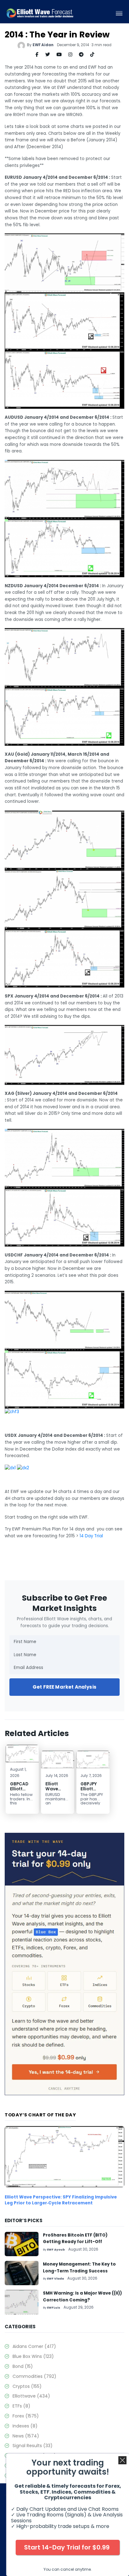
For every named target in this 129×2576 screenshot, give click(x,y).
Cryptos (27, 2386)
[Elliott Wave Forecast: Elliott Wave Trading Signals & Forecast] (40, 13)
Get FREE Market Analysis (64, 1687)
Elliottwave (31, 2396)
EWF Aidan (43, 45)
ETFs (21, 2406)
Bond (23, 2366)
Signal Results (33, 2446)
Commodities (34, 2376)
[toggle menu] (119, 13)
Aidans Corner (34, 2346)
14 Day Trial (91, 1536)
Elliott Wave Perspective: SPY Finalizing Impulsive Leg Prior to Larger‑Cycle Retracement (61, 2200)
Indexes (25, 2426)
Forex (26, 2416)
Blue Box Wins (33, 2356)
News (26, 2436)
